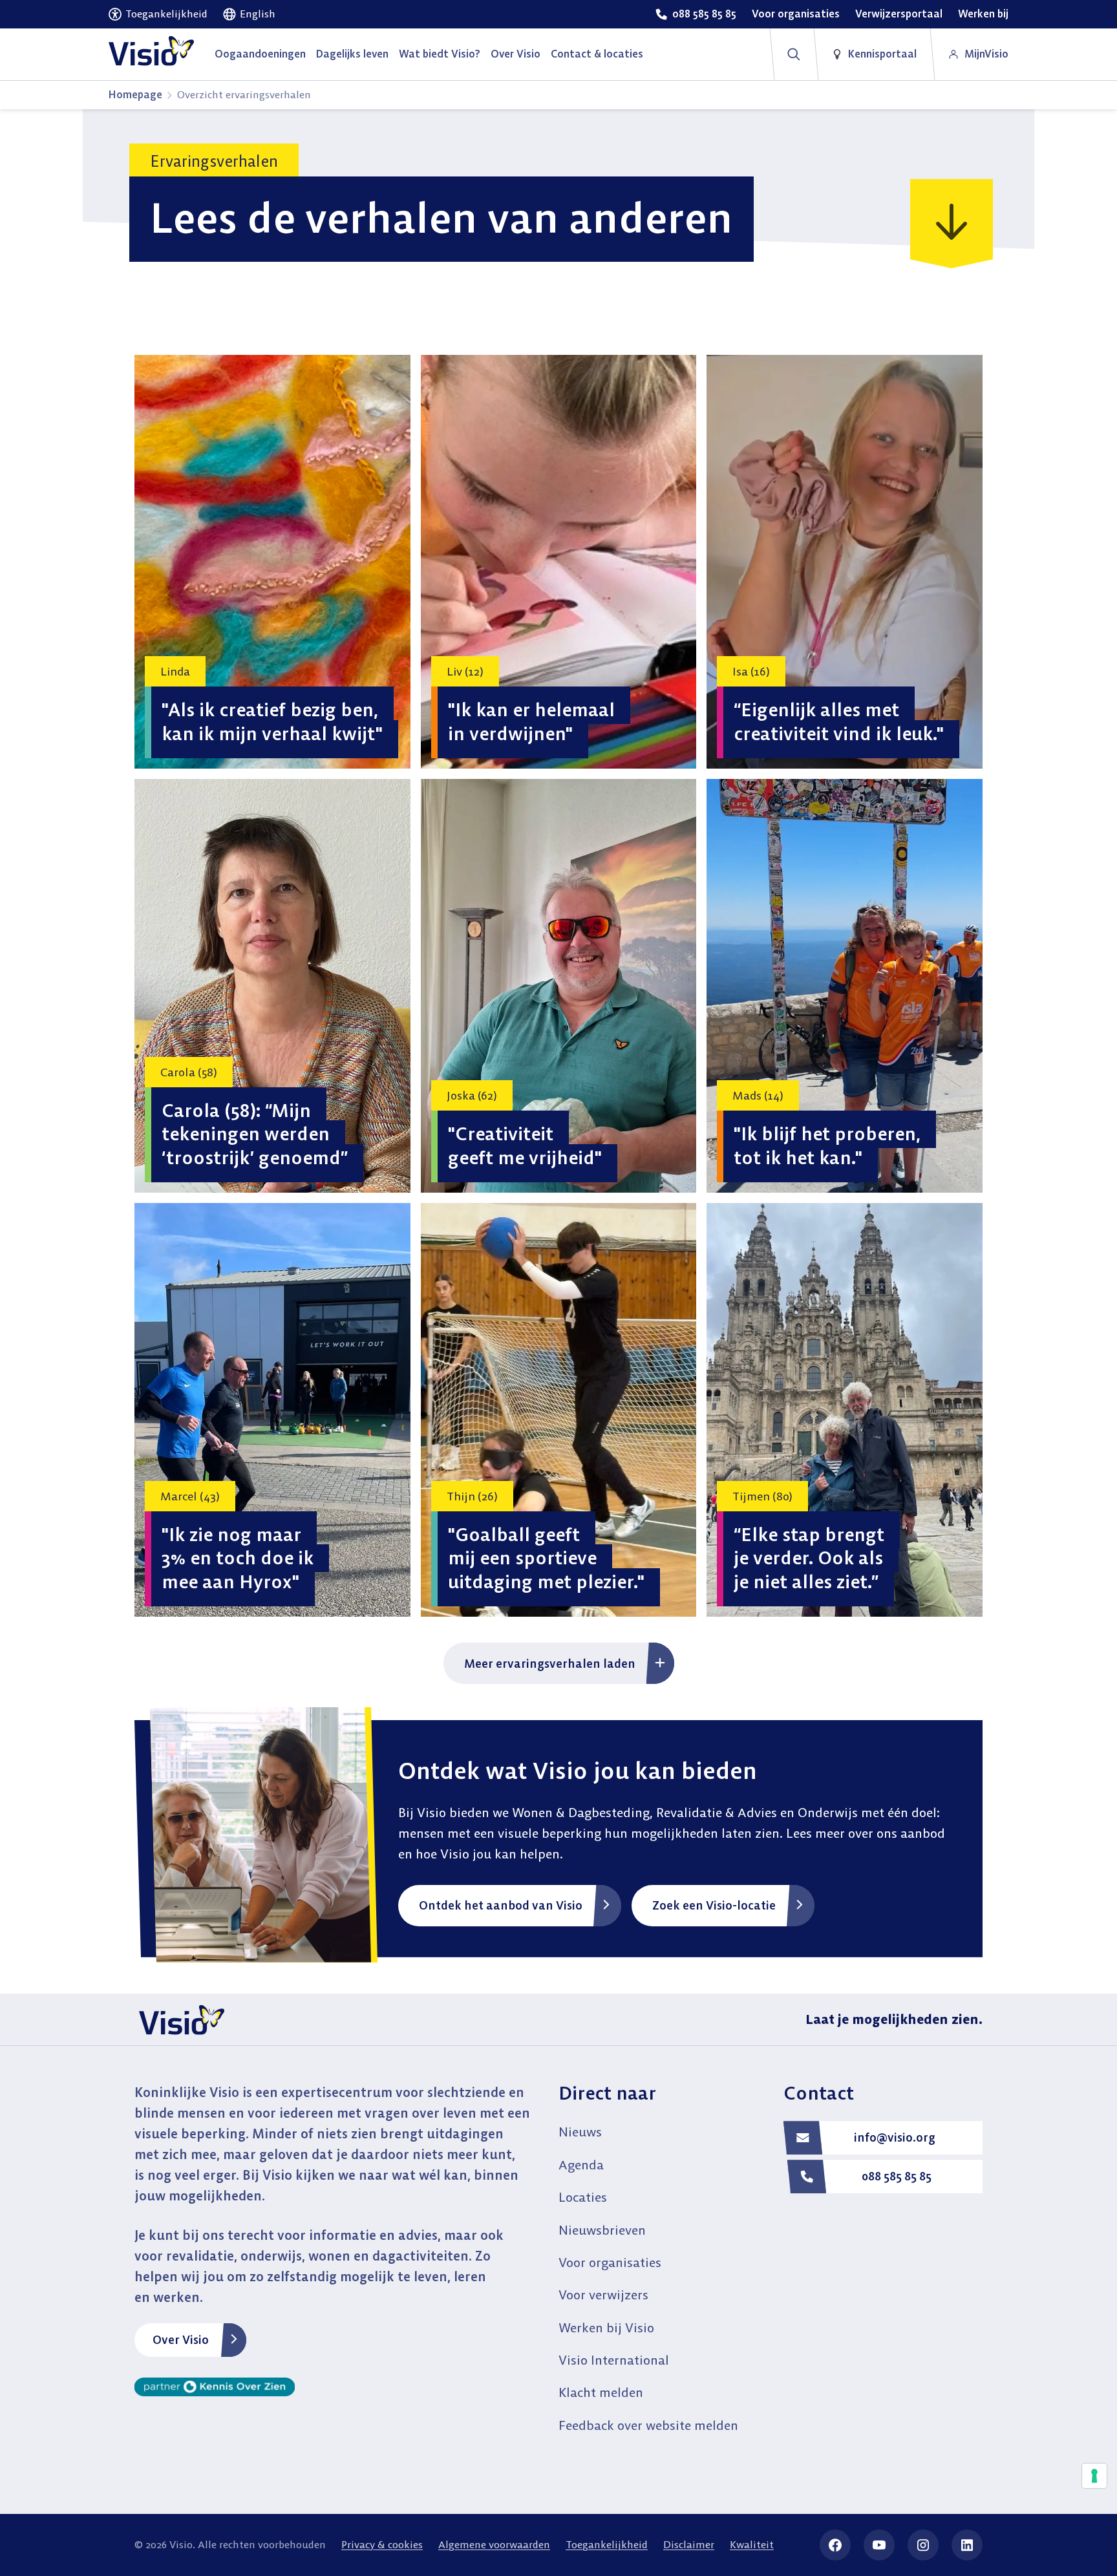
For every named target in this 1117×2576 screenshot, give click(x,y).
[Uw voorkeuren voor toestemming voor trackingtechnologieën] (1094, 2476)
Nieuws (580, 2132)
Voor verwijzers (603, 2294)
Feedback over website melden (648, 2425)
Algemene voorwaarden (494, 2544)
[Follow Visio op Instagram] (923, 2545)
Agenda (581, 2165)
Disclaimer (689, 2544)
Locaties (583, 2197)
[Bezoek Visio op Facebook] (835, 2545)
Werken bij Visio (606, 2327)
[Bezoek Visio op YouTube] (879, 2545)
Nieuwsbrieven (602, 2230)
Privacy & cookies (382, 2544)
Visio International (614, 2360)
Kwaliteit (752, 2544)
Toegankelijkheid (607, 2544)
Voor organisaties (610, 2262)
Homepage (135, 94)
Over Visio (181, 2340)
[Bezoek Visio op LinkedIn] (967, 2545)
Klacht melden (601, 2392)
